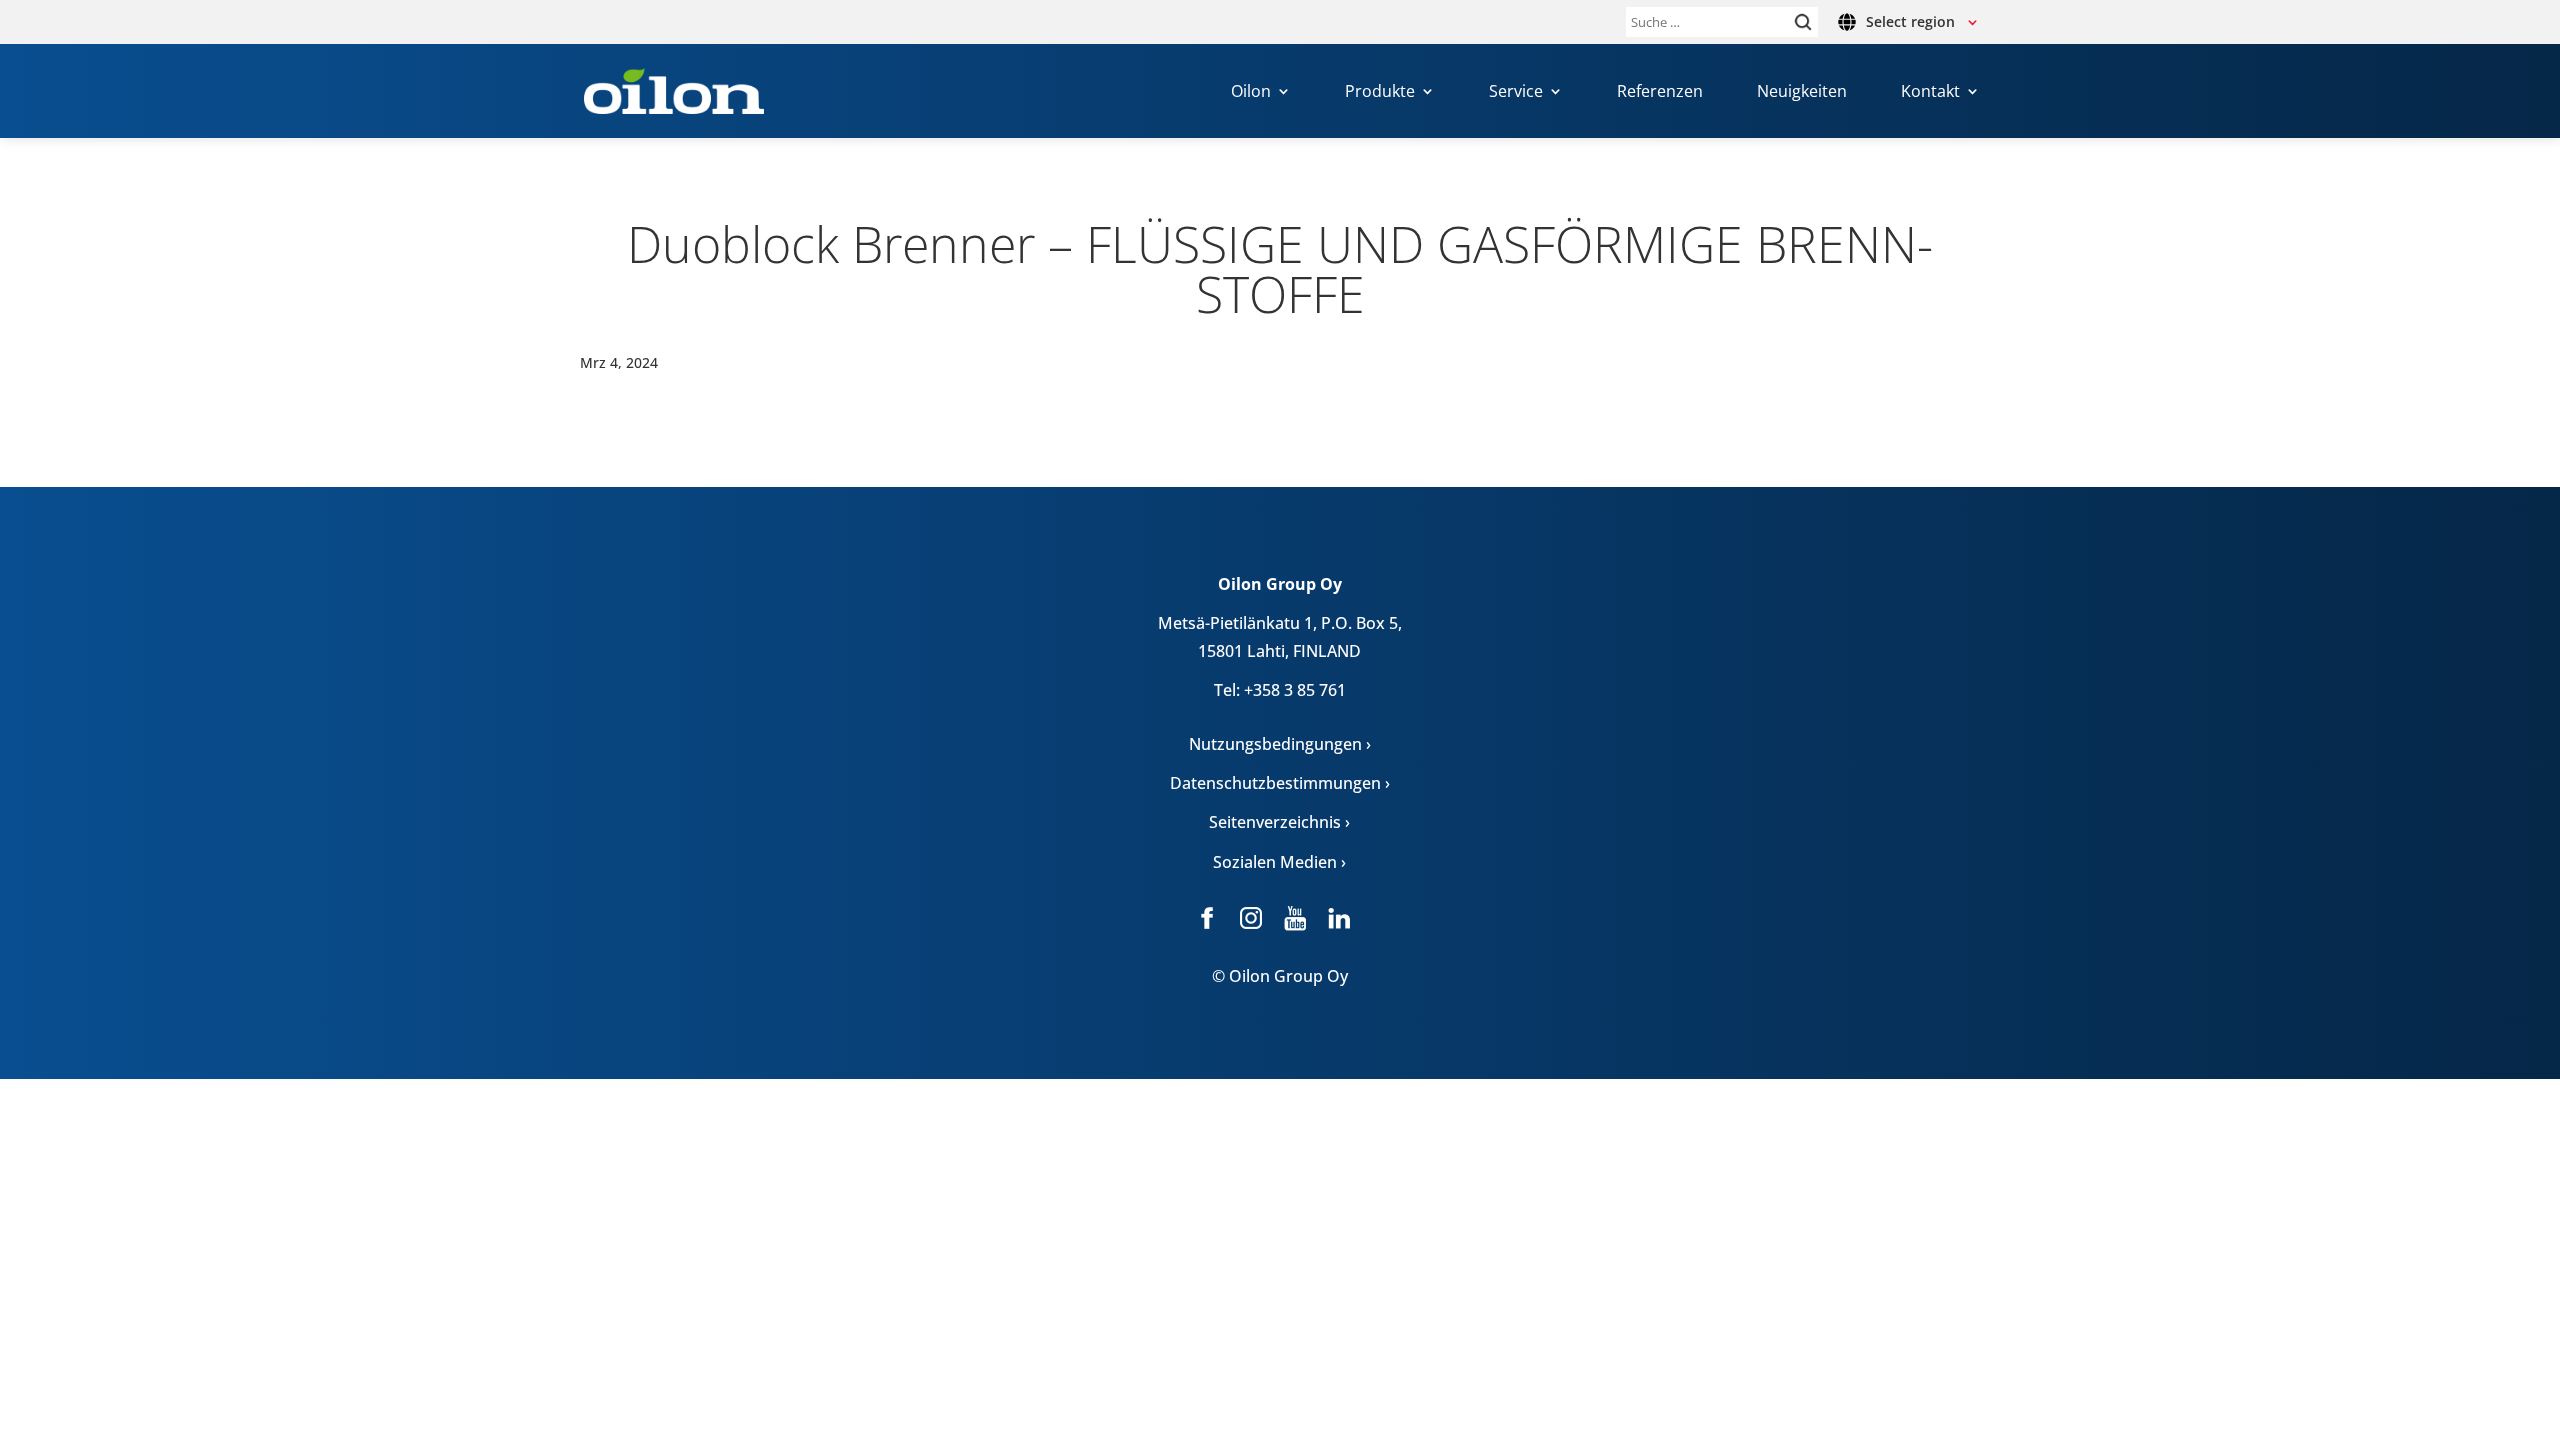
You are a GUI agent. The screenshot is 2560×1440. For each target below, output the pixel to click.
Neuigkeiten (1802, 93)
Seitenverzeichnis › (1279, 822)
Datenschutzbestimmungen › (1280, 783)
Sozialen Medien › (1279, 862)
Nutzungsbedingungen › (1280, 744)
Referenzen (1660, 93)
